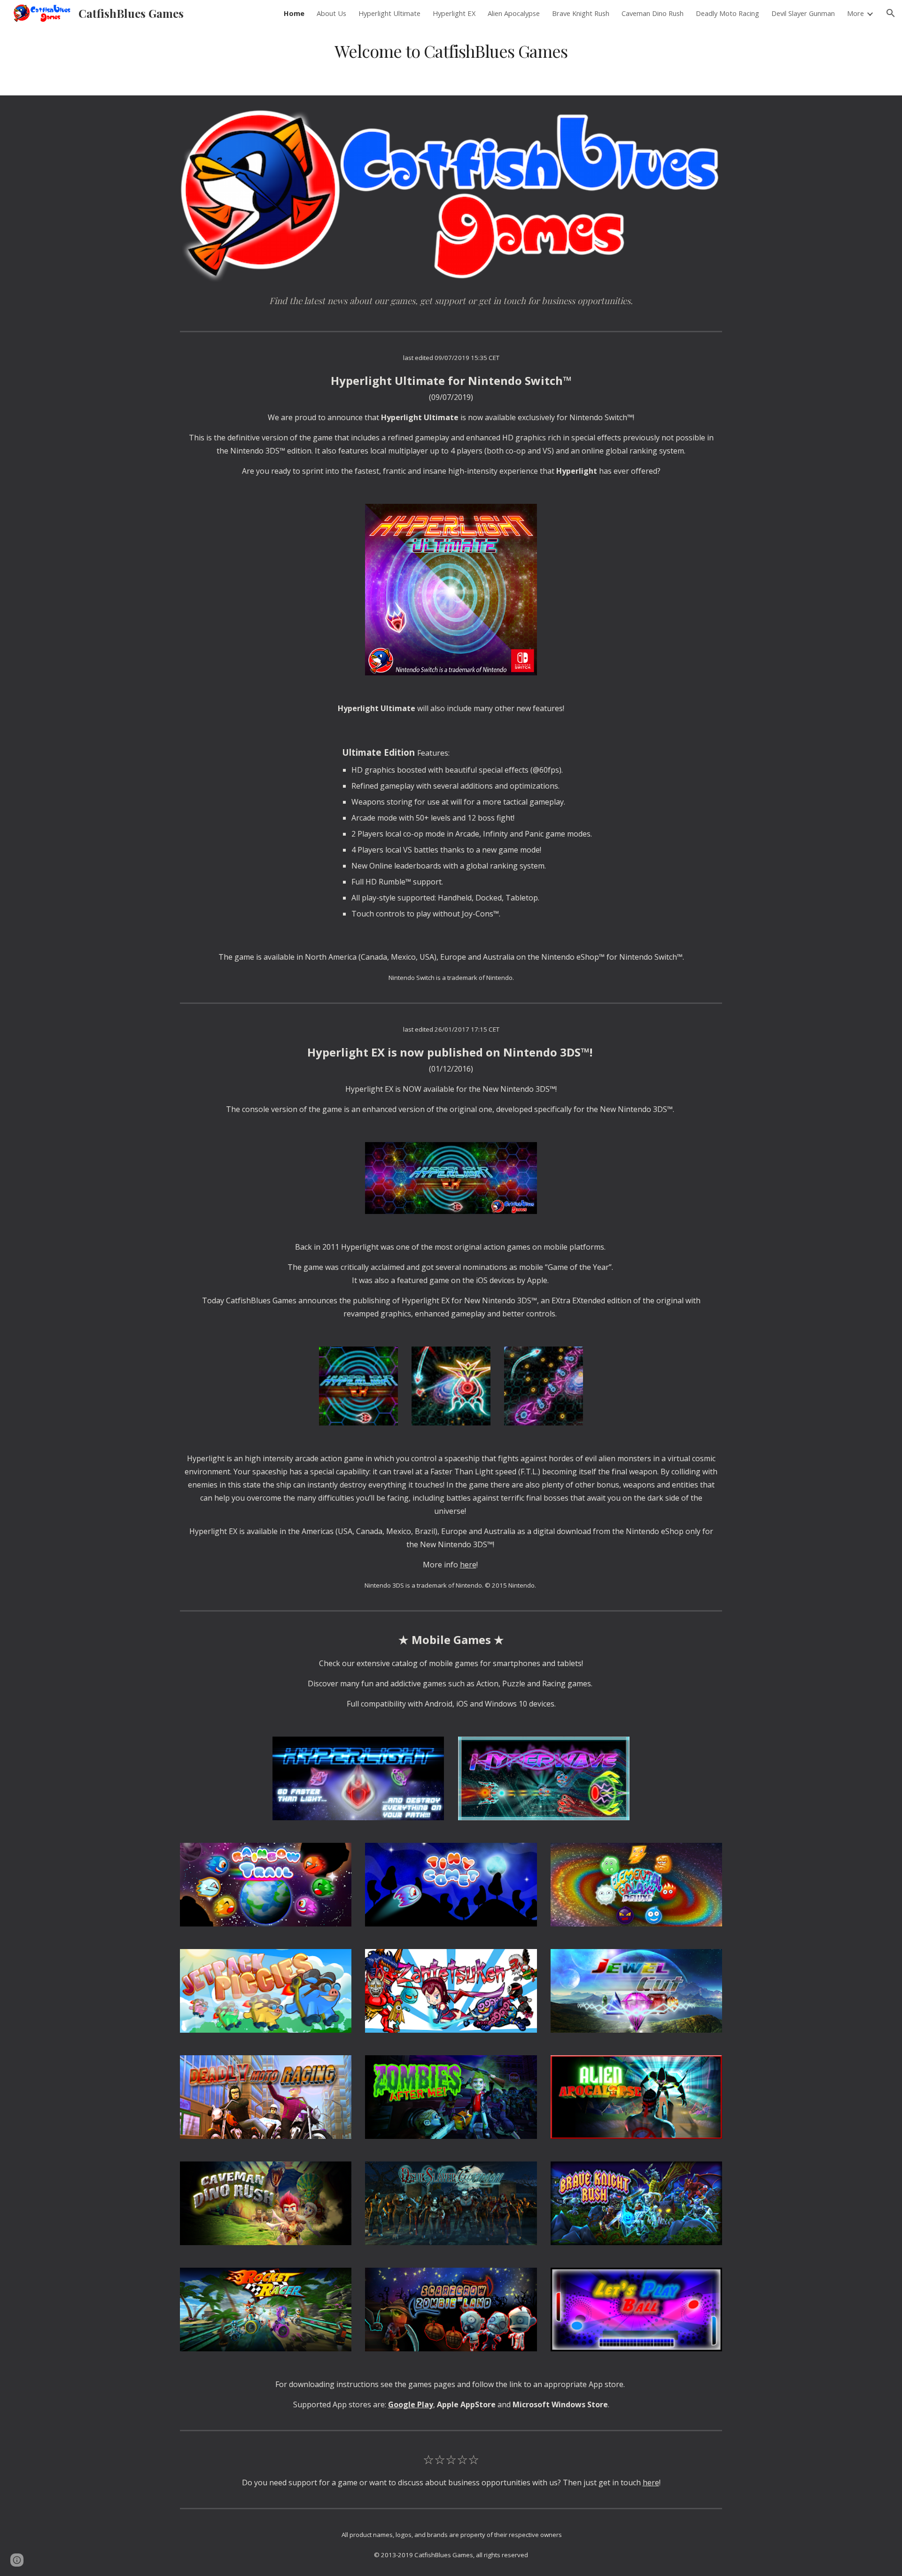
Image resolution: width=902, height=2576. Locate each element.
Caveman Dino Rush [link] (653, 13)
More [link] (855, 13)
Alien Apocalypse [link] (514, 13)
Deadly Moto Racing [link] (727, 13)
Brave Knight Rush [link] (581, 13)
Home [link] (294, 13)
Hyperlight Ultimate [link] (389, 13)
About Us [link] (331, 13)
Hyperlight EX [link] (454, 13)
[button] (891, 13)
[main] (451, 51)
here (468, 1565)
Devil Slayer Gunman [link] (803, 13)
